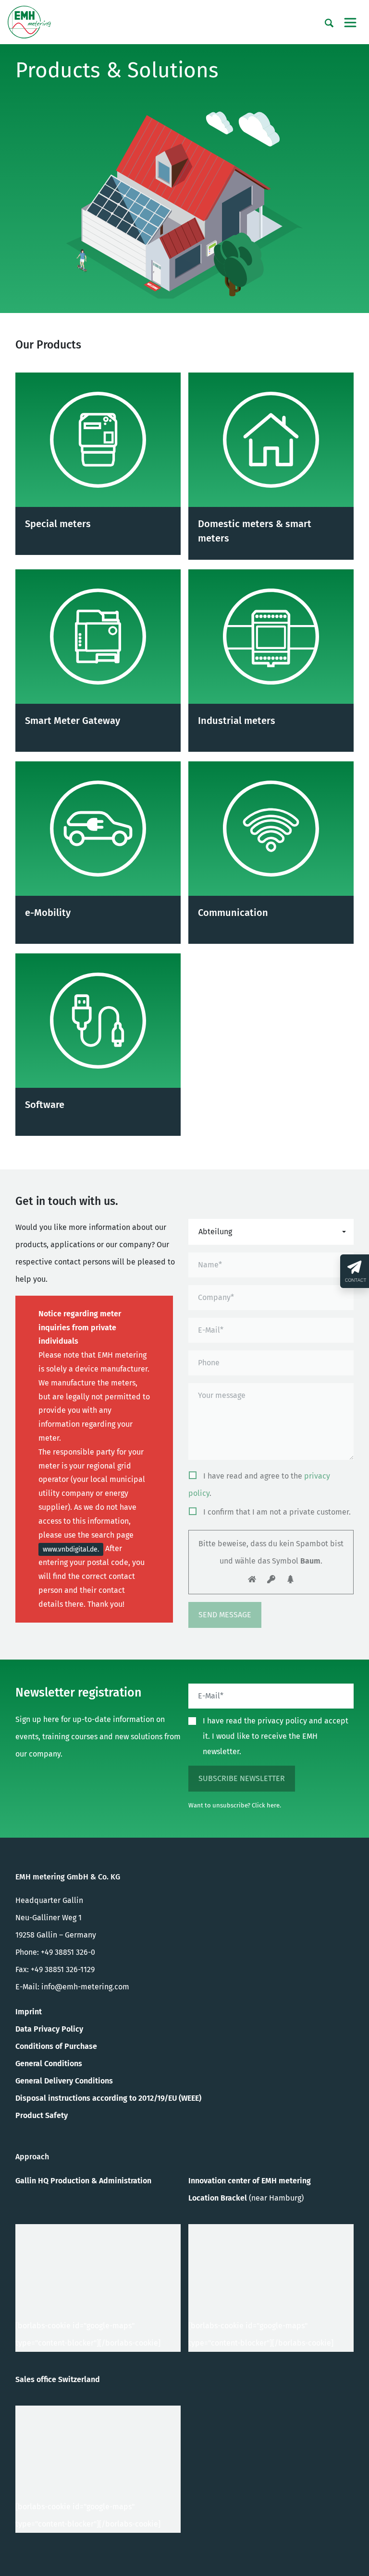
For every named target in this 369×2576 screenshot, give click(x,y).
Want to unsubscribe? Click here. (235, 1805)
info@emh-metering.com (85, 1987)
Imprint (29, 2012)
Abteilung (215, 1232)
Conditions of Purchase (56, 2046)
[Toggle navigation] (350, 23)
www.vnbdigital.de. (71, 1549)
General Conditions (49, 2064)
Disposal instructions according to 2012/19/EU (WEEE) (108, 2098)
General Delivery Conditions (64, 2081)
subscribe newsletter (242, 1778)
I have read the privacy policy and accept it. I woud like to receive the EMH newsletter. (276, 1736)
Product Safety (42, 2115)
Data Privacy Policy (49, 2029)
